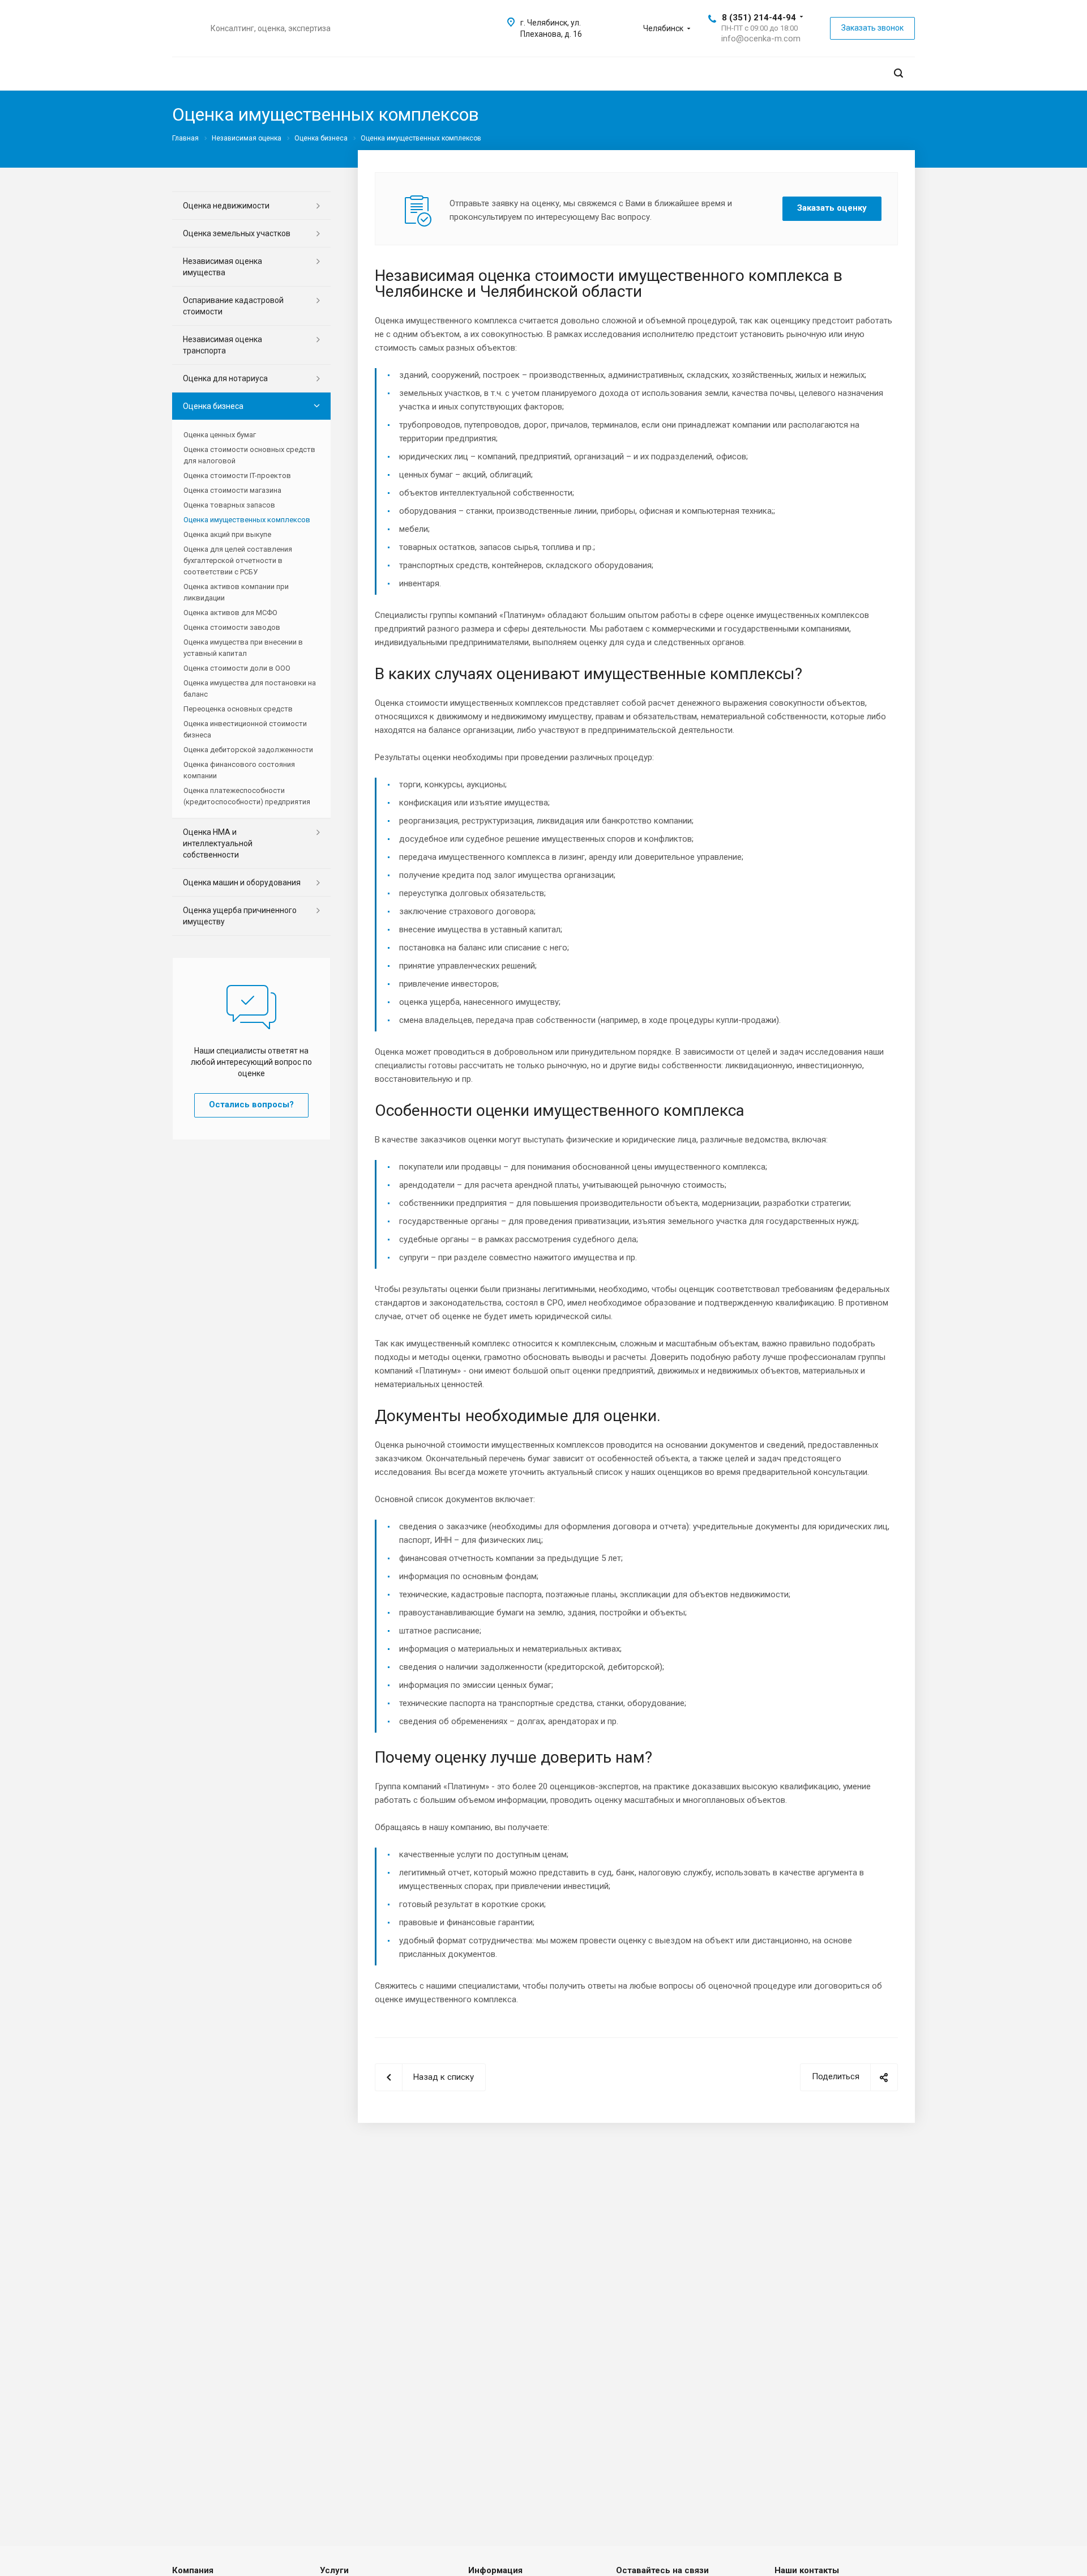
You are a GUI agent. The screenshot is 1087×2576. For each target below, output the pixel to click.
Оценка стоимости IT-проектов (237, 475)
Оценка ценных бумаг (220, 435)
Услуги (334, 2570)
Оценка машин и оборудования (242, 882)
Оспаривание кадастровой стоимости (233, 306)
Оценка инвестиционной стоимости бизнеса (245, 729)
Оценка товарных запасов (229, 505)
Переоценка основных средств (238, 709)
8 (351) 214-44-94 (759, 18)
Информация (495, 2570)
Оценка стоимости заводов (232, 627)
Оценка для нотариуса (225, 378)
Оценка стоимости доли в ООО (237, 668)
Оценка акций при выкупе (227, 534)
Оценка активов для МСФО (230, 613)
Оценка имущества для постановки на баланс (250, 688)
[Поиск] (898, 73)
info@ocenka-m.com (761, 39)
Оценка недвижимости (226, 206)
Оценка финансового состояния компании (239, 770)
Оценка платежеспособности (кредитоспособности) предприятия (247, 796)
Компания (193, 2570)
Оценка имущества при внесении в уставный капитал (243, 648)
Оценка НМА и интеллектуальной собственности (218, 843)
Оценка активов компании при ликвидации (236, 592)
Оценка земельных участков (237, 233)
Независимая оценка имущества (222, 267)
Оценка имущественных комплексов (247, 520)
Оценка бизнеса (213, 406)
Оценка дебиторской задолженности (248, 750)
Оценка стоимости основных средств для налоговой (249, 455)
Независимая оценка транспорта (222, 345)
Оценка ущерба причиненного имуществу (240, 916)
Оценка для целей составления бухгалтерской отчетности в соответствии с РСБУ (238, 560)
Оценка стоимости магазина (232, 490)
